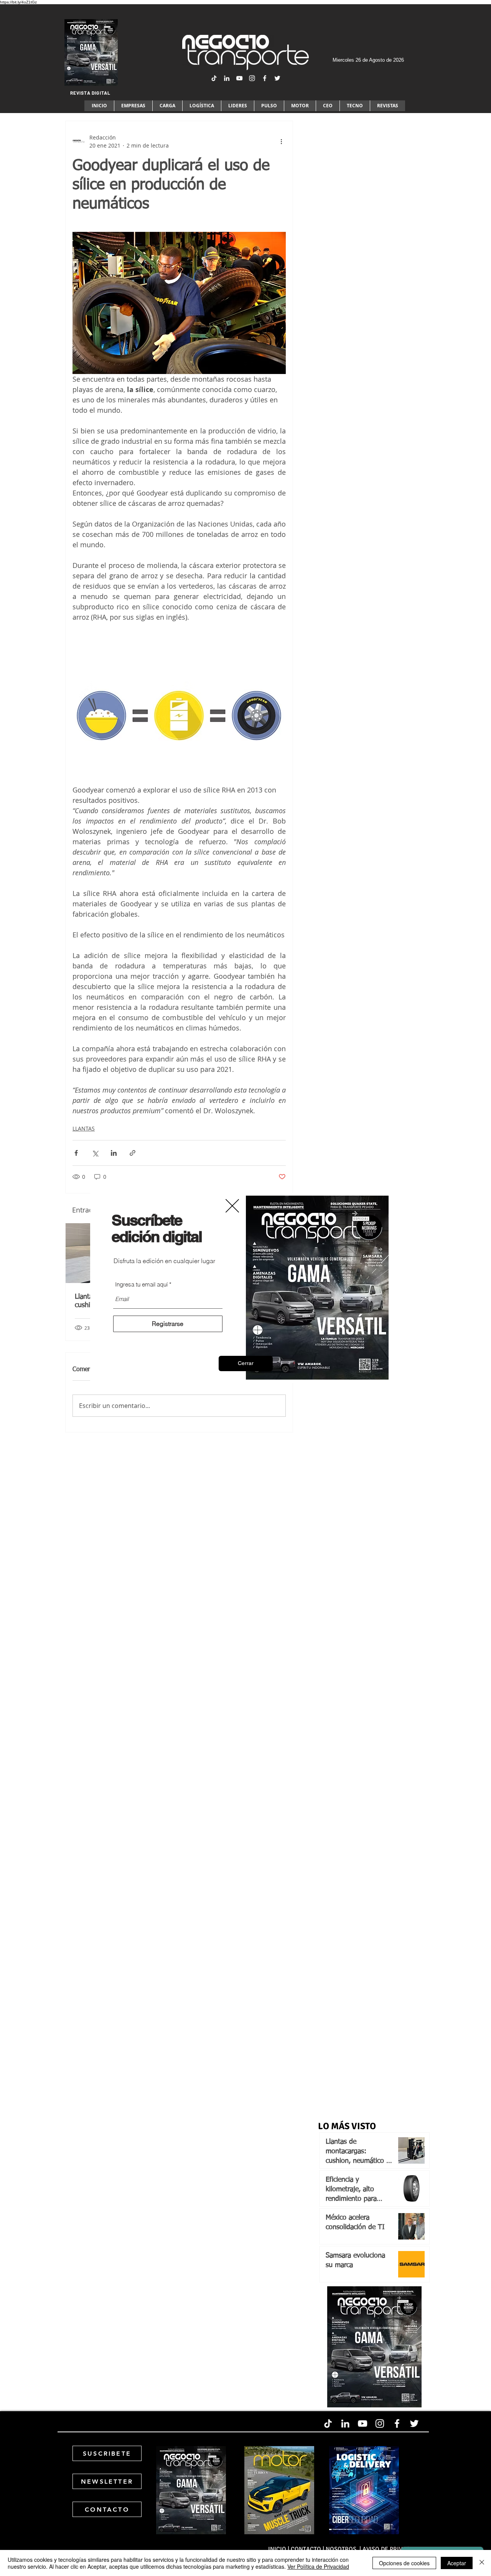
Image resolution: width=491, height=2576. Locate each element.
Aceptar (457, 2563)
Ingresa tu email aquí (141, 1284)
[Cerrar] (482, 2563)
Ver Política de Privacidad (318, 2566)
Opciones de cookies (404, 2563)
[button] (246, 1363)
